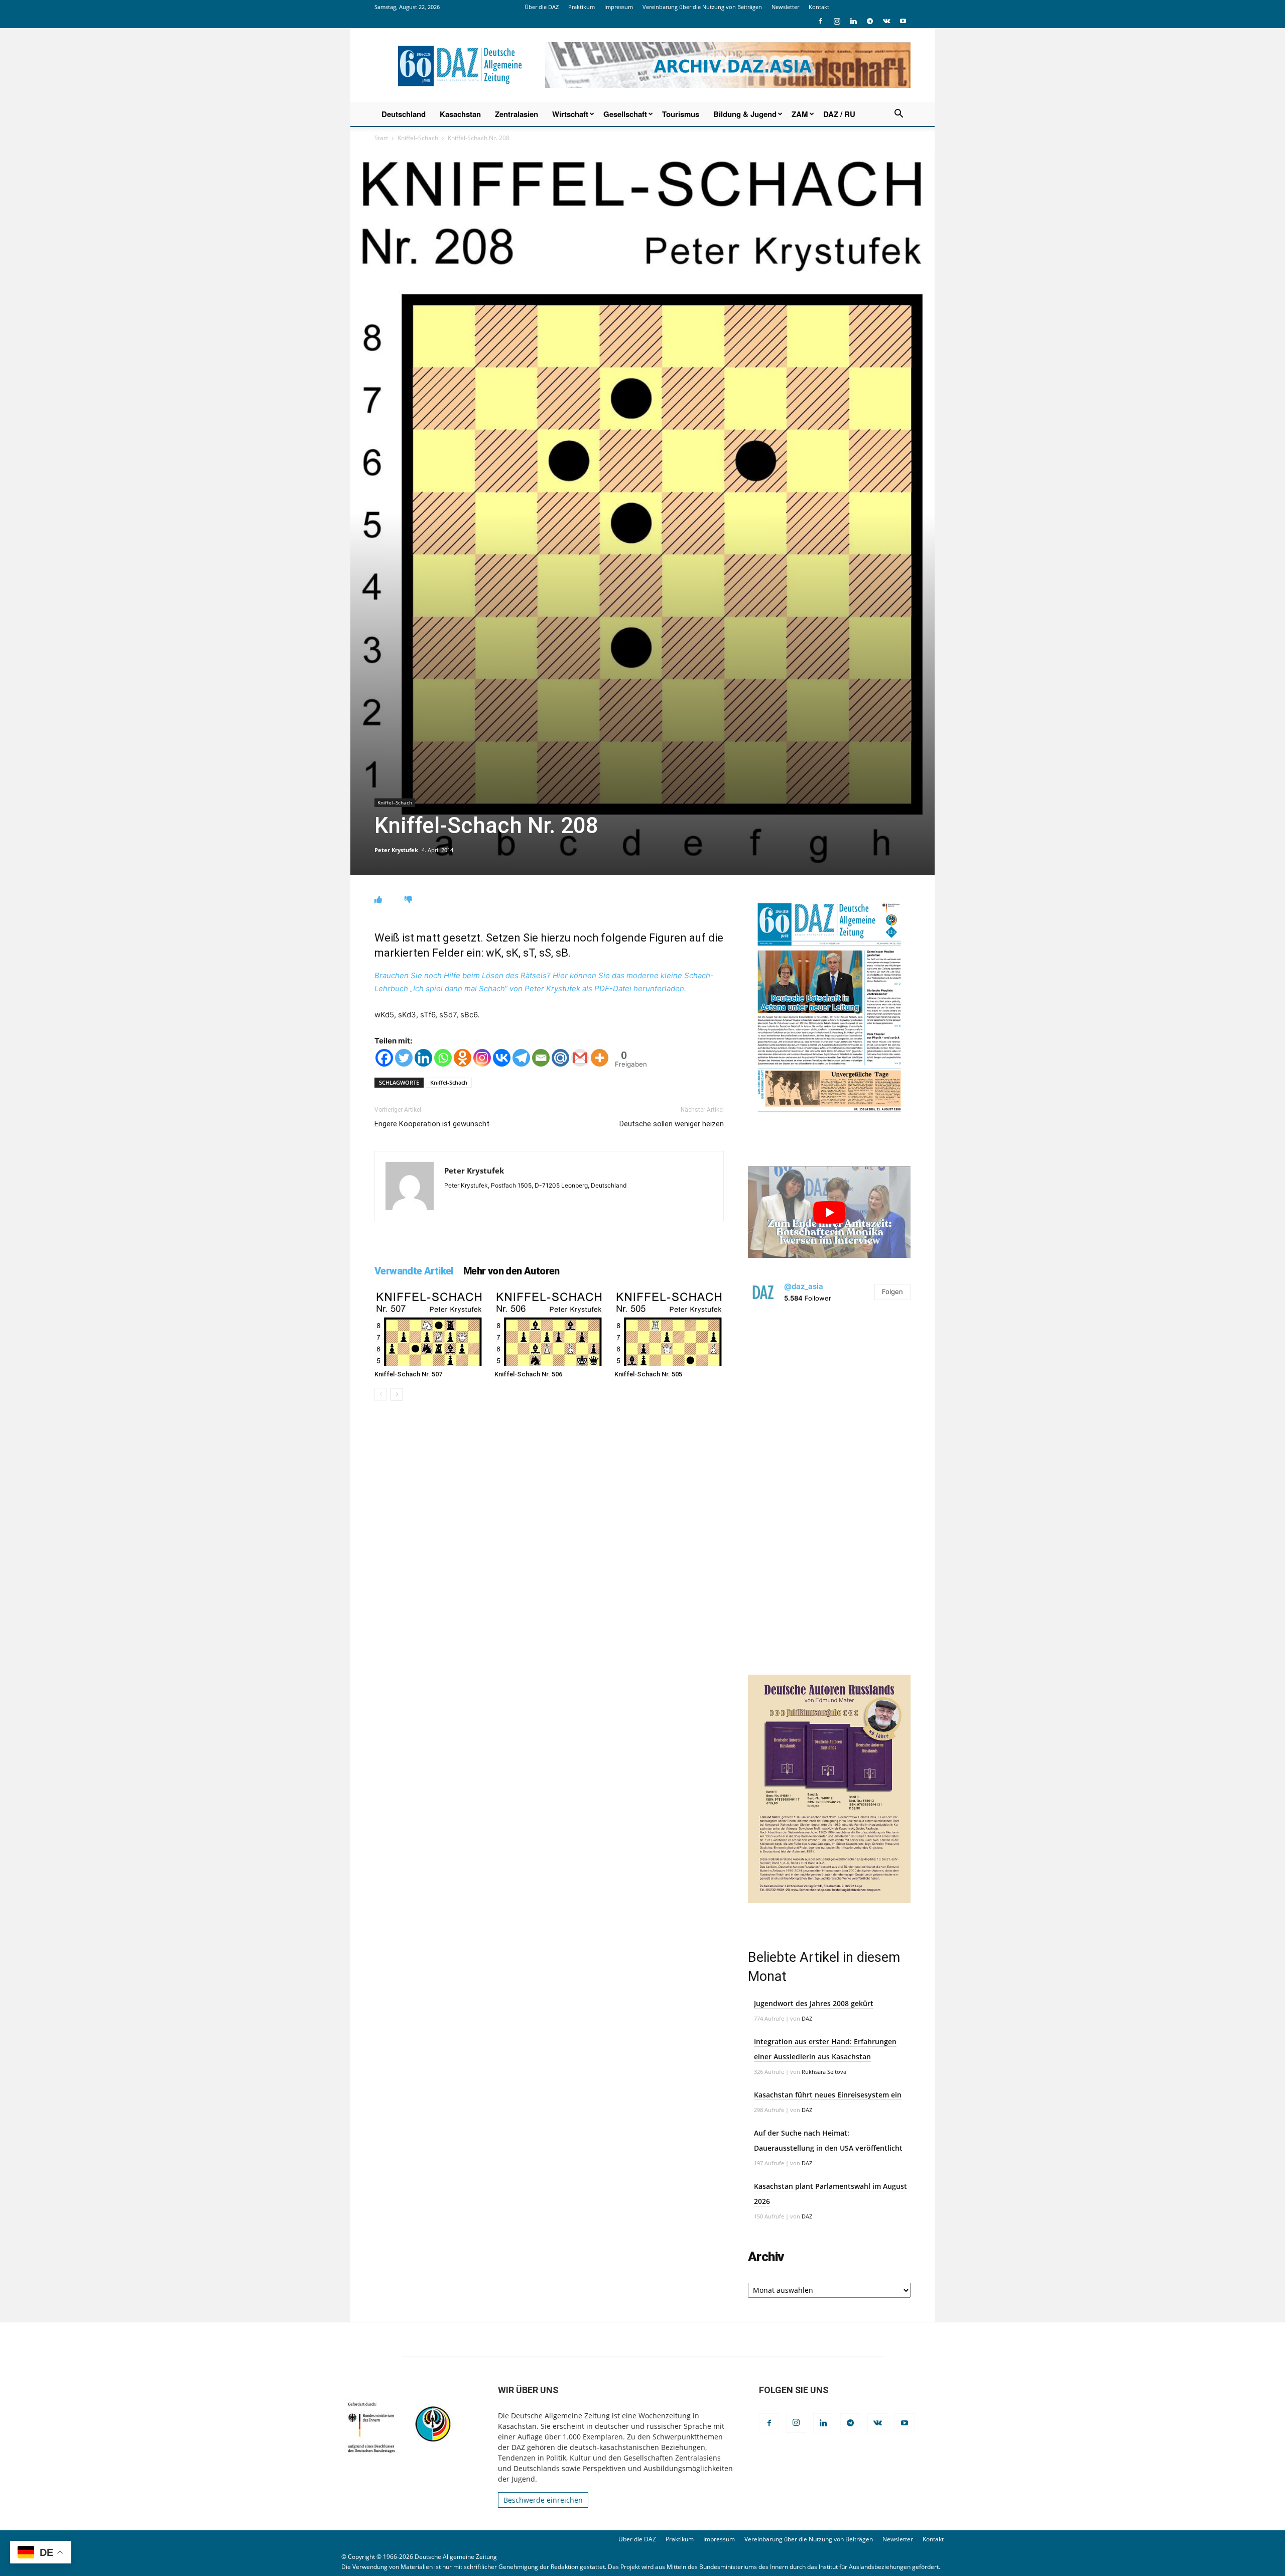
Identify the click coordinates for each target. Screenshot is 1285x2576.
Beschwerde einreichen (543, 2500)
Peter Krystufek (396, 850)
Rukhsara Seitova (824, 2072)
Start (381, 138)
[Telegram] (870, 21)
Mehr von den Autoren (511, 1271)
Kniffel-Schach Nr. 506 (528, 1374)
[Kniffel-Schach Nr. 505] (669, 1328)
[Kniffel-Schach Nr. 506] (549, 1328)
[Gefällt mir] (378, 900)
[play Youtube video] (829, 1212)
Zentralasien (517, 114)
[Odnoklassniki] (463, 1058)
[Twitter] (404, 1058)
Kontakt (819, 7)
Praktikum (582, 7)
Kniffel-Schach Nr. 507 (408, 1374)
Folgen (892, 1292)
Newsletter (785, 7)
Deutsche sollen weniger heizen (672, 1124)
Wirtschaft (570, 114)
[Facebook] (820, 21)
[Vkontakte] (502, 1058)
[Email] (541, 1058)
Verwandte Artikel (414, 1271)
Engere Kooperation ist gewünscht (432, 1124)
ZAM (800, 114)
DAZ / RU (839, 114)
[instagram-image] (829, 1396)
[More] (600, 1058)
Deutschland (404, 114)
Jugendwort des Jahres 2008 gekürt (814, 2003)
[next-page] (397, 1394)
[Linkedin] (853, 21)
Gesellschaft (625, 114)
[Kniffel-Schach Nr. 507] (429, 1328)
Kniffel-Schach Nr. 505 (648, 1374)
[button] (898, 115)
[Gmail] (580, 1058)
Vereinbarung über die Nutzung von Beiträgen (702, 7)
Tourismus (681, 114)
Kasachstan (460, 114)
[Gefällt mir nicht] (408, 900)
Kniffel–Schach (418, 138)
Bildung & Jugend (745, 114)
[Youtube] (903, 21)
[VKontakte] (886, 21)
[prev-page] (381, 1394)
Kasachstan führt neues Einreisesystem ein (828, 2095)
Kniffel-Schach (449, 1082)
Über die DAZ (542, 7)
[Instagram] (837, 21)
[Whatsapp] (443, 1058)
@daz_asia (804, 1286)
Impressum (619, 7)
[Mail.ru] (560, 1058)
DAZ (807, 2018)
